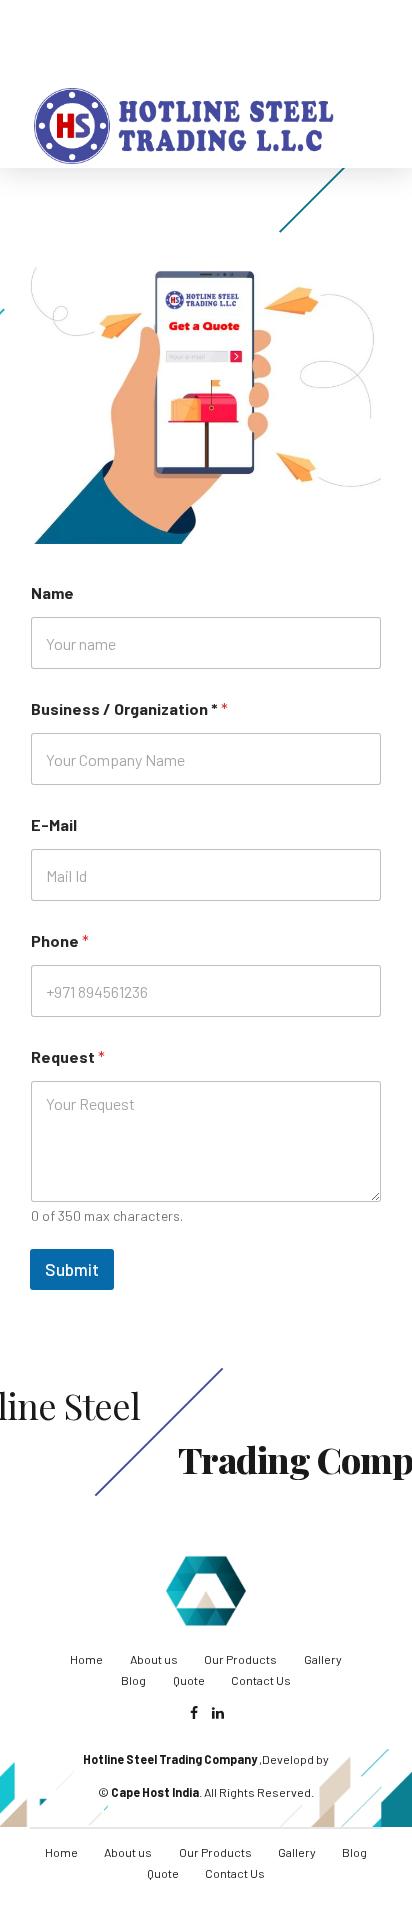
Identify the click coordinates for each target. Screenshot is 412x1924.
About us (154, 1659)
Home (86, 1659)
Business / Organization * (129, 708)
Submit (72, 1269)
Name (52, 592)
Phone (60, 940)
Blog (133, 1680)
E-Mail (54, 824)
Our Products (240, 1659)
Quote (189, 1680)
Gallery (323, 1659)
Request (68, 1056)
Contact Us (261, 1680)
